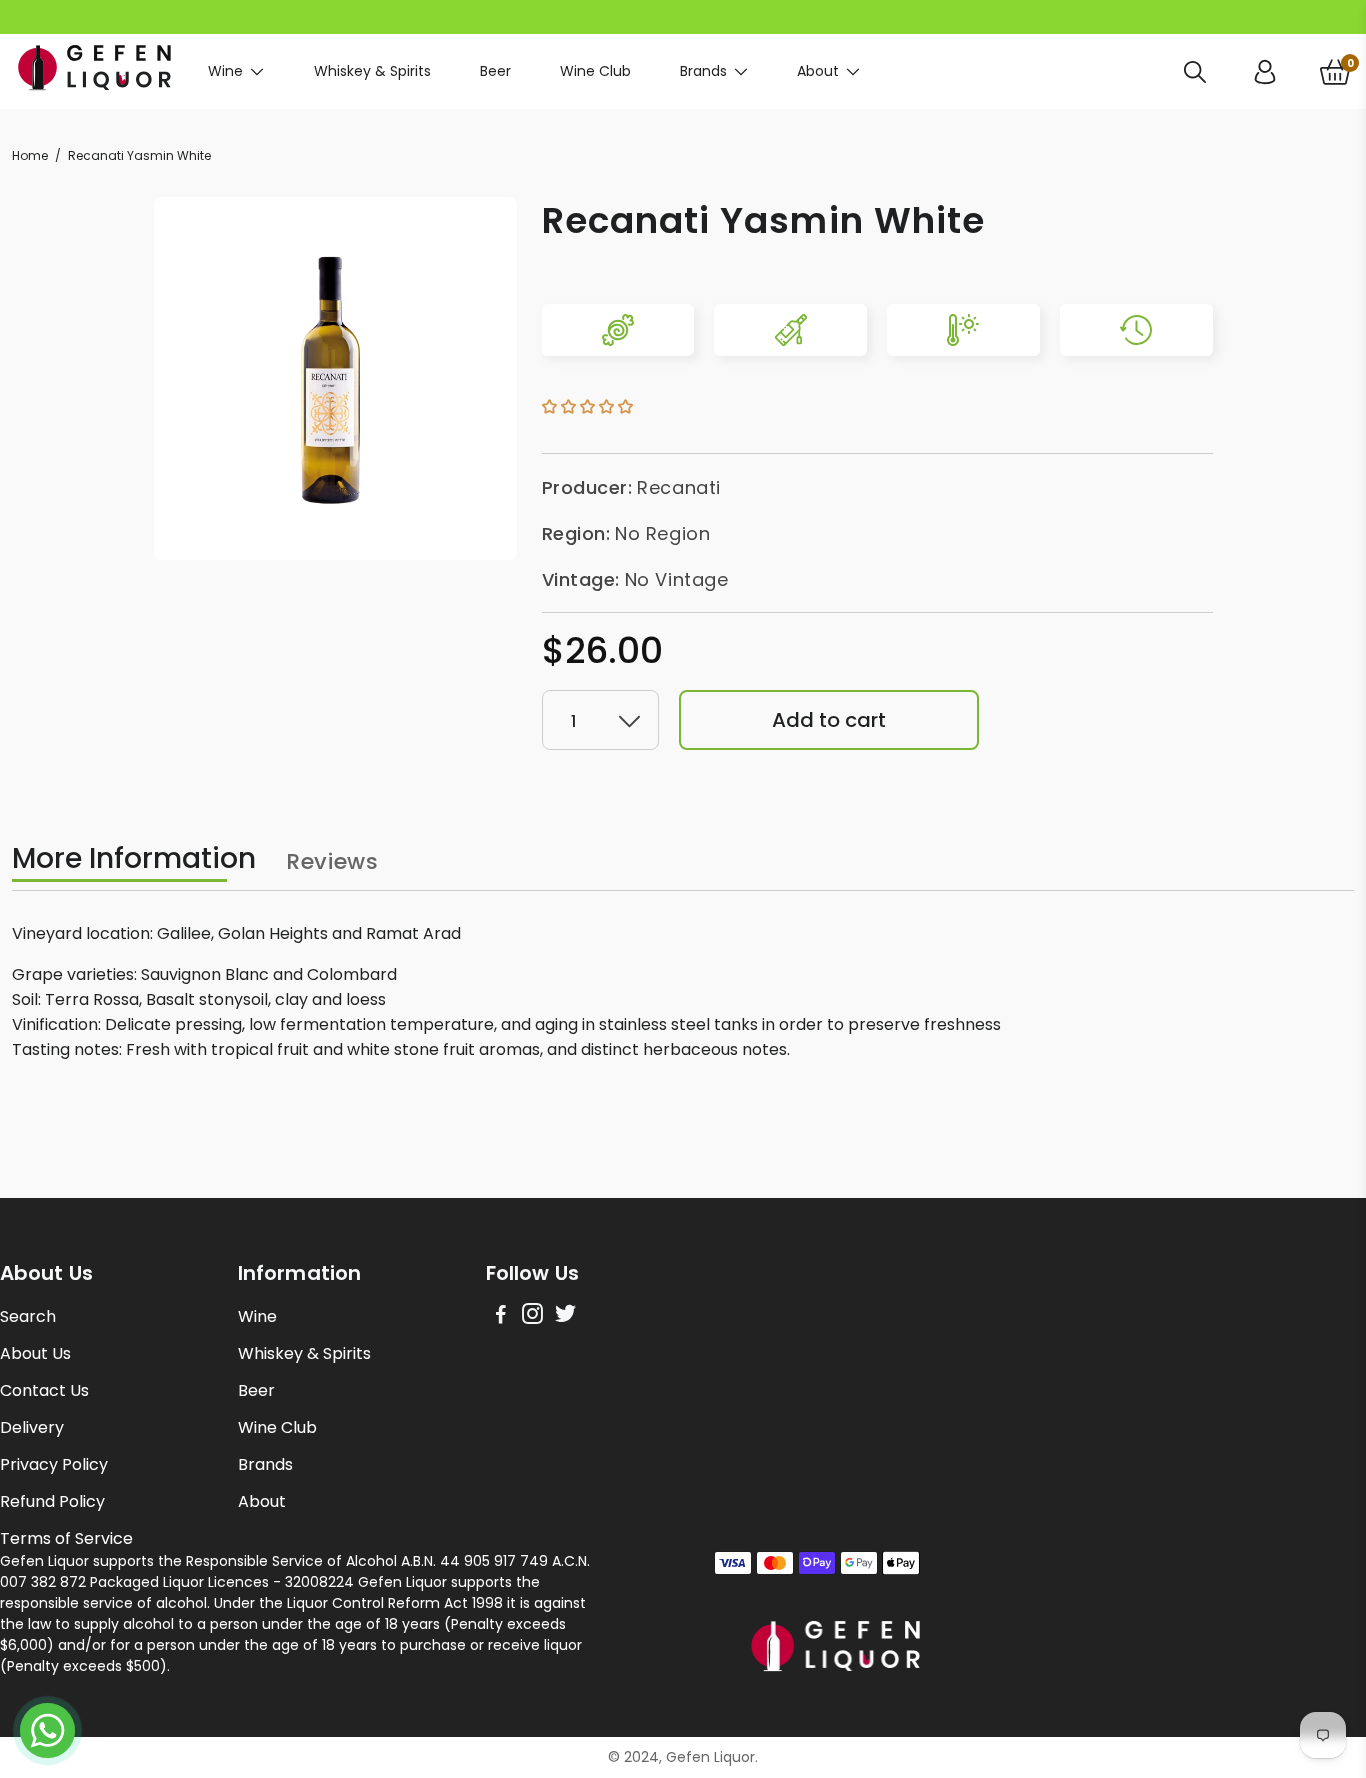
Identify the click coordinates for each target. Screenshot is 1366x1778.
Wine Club (595, 71)
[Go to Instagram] (532, 1316)
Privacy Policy (54, 1464)
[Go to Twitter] (565, 1316)
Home (30, 155)
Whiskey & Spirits (372, 71)
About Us (35, 1353)
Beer (495, 71)
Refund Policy (52, 1501)
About (818, 71)
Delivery (32, 1427)
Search (28, 1316)
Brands (703, 71)
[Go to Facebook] (501, 1316)
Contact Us (44, 1390)
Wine (225, 71)
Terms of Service (66, 1538)
